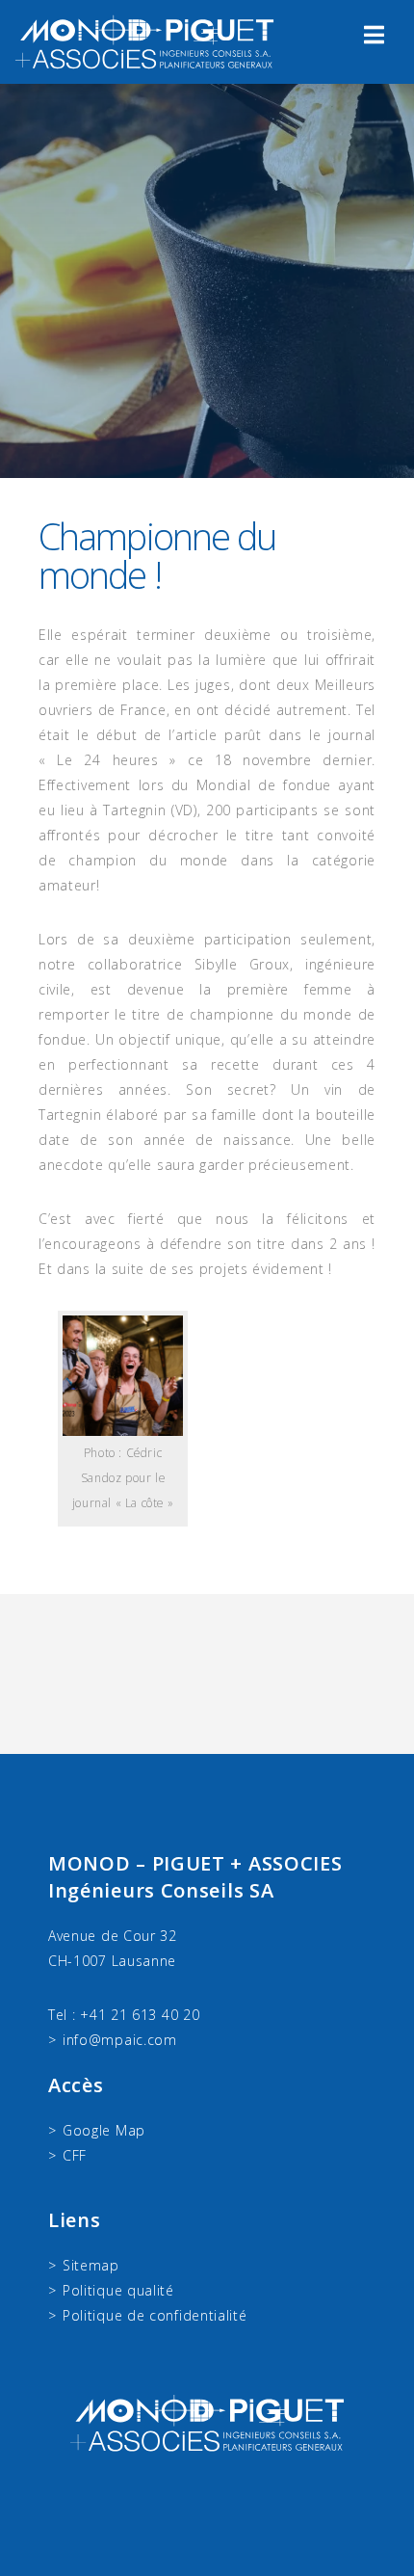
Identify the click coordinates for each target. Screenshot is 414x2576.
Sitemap (91, 2265)
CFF (75, 2155)
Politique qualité (118, 2290)
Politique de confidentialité (155, 2315)
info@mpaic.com (120, 2040)
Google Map (104, 2130)
